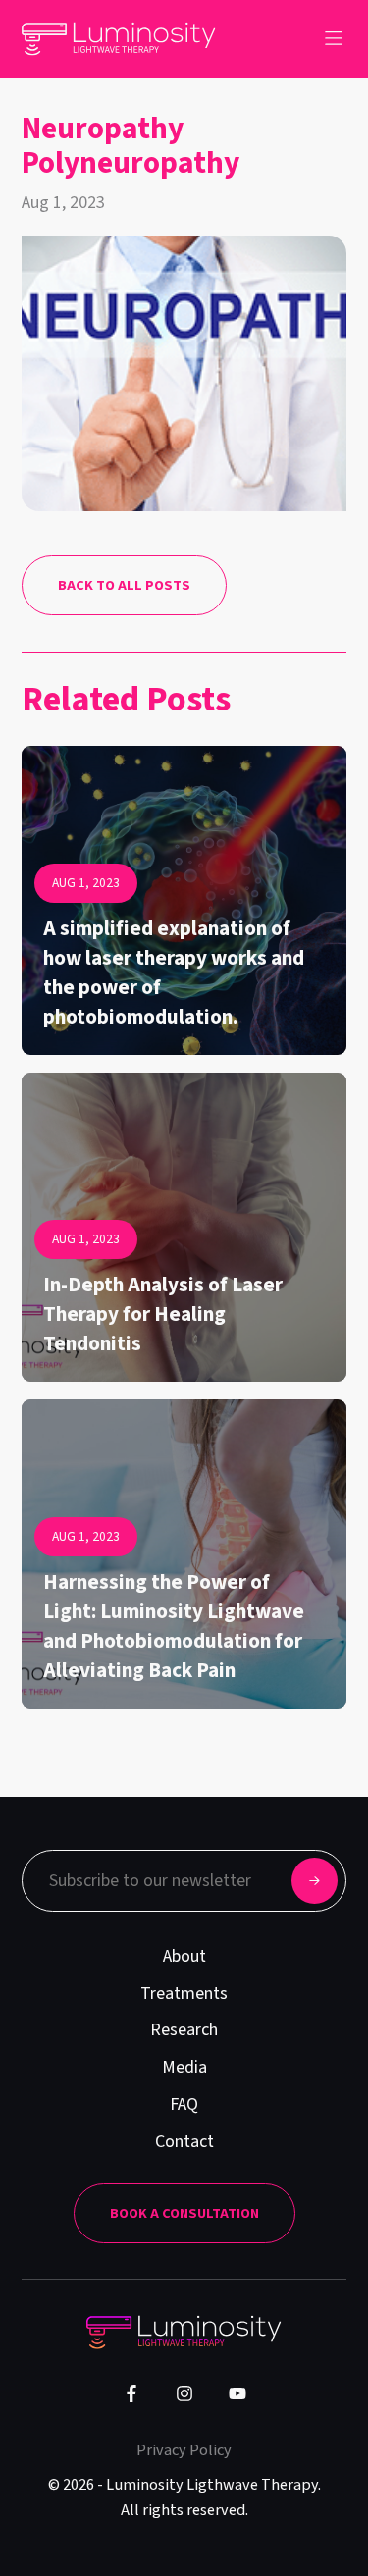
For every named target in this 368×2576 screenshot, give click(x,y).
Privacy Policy (184, 2450)
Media (184, 2067)
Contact (184, 2142)
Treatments (184, 1994)
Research (184, 2030)
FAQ (184, 2104)
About (184, 1956)
